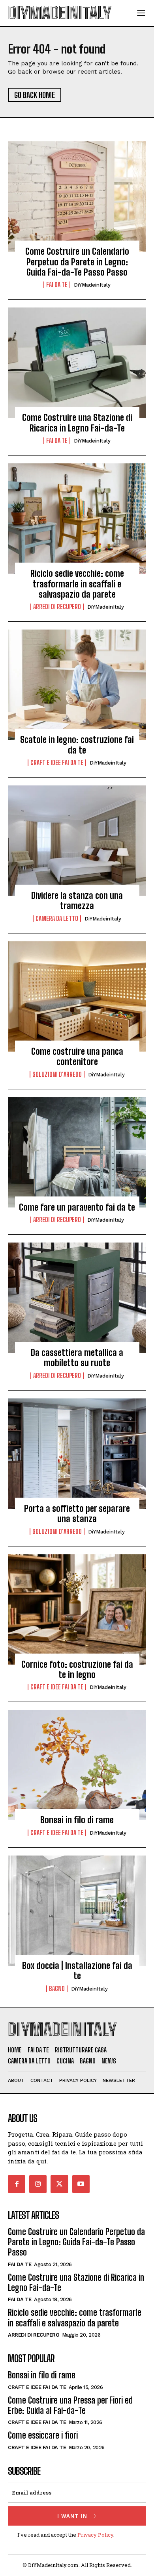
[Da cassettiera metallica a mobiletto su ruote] (77, 1298)
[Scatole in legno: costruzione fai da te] (77, 685)
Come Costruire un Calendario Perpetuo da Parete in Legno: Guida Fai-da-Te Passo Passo (77, 262)
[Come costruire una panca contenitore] (77, 996)
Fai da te (57, 285)
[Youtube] (81, 2184)
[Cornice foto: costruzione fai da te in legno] (77, 1609)
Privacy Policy (95, 2535)
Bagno (57, 1989)
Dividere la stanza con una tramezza (77, 901)
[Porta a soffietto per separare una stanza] (77, 1454)
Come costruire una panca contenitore (77, 1057)
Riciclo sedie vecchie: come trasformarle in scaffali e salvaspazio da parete (77, 584)
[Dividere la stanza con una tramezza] (77, 841)
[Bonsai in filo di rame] (77, 1765)
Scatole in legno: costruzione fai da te (77, 745)
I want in (72, 2516)
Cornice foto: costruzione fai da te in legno (77, 1669)
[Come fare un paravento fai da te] (77, 1152)
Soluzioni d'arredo (57, 1074)
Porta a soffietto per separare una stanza (77, 1514)
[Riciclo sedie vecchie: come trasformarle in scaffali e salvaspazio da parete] (77, 519)
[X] (59, 2184)
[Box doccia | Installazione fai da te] (77, 1911)
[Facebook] (17, 2184)
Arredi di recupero (57, 607)
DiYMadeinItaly (92, 285)
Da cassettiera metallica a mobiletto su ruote (77, 1358)
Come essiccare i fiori (43, 2435)
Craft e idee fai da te (57, 763)
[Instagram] (38, 2184)
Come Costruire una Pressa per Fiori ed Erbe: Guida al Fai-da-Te (70, 2405)
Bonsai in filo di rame (77, 1820)
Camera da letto (57, 919)
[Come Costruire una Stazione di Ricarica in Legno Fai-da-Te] (77, 363)
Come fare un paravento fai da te (77, 1207)
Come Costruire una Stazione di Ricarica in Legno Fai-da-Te (77, 423)
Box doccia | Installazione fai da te (77, 1971)
